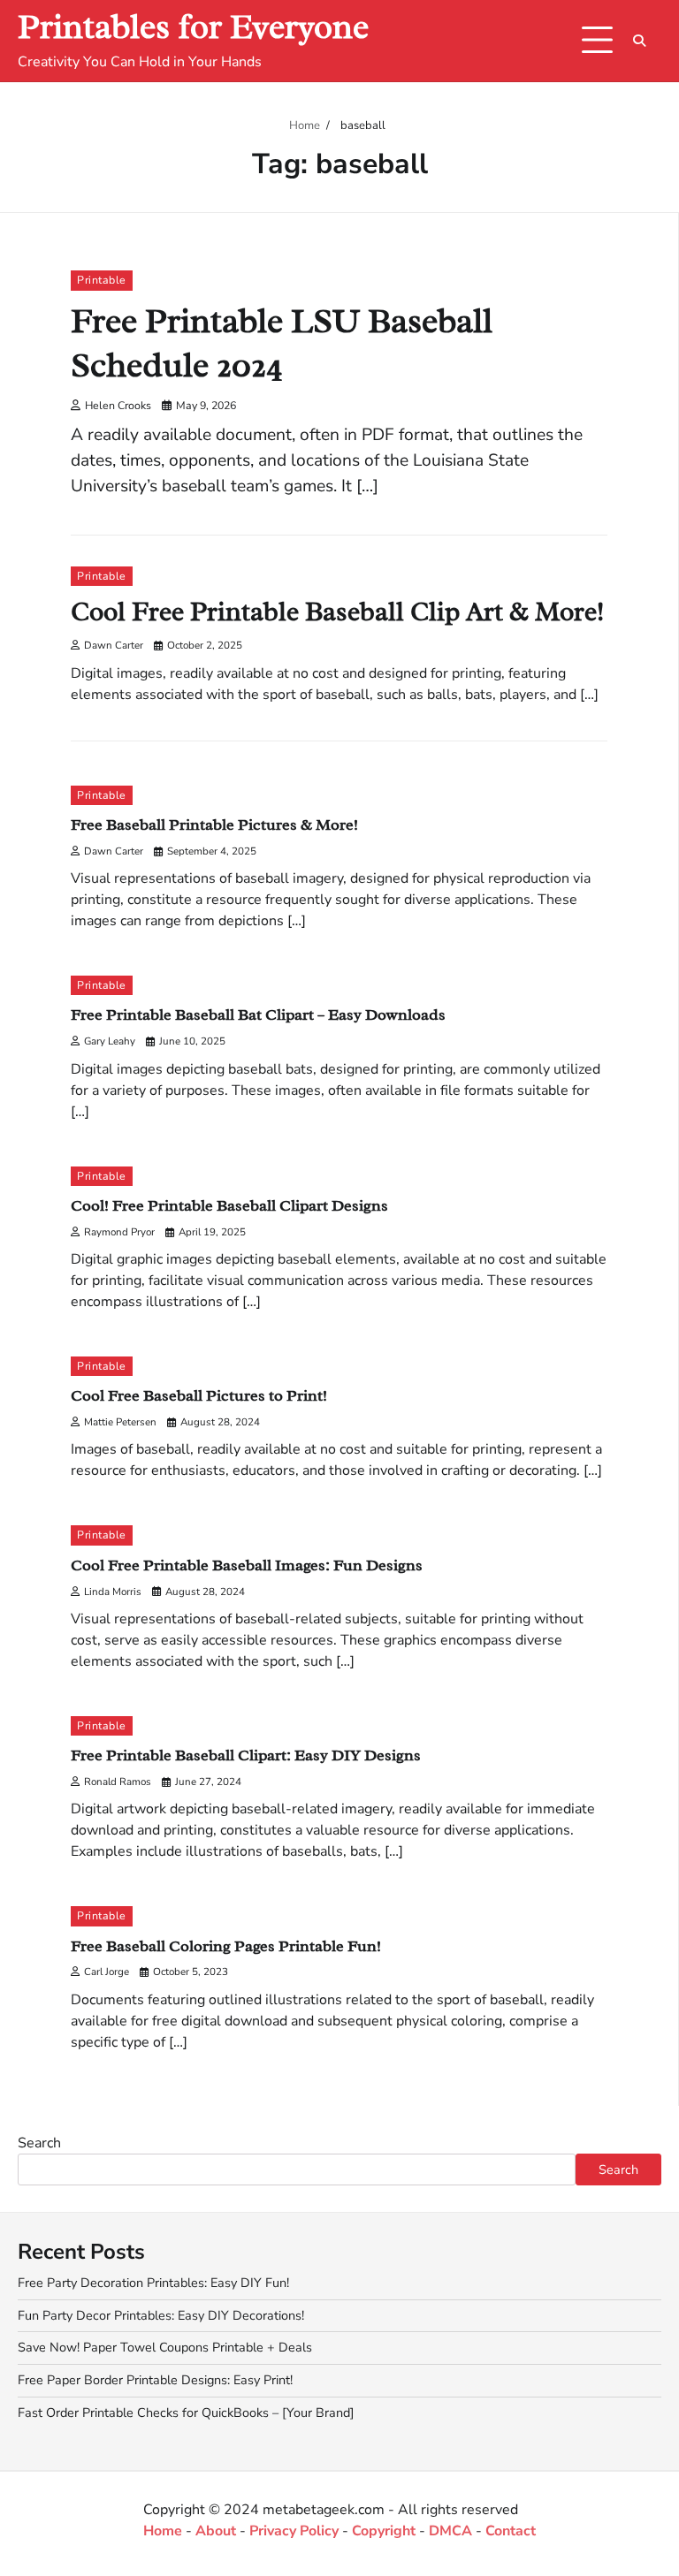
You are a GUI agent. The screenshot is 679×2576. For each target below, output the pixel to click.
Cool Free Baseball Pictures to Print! (199, 1395)
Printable (102, 280)
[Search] (639, 41)
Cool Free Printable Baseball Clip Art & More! (337, 612)
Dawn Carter (114, 645)
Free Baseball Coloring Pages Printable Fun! (226, 1945)
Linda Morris (113, 1592)
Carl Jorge (107, 1972)
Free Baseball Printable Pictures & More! (214, 824)
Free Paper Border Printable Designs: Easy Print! (155, 2380)
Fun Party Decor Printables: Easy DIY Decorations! (161, 2315)
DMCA (450, 2531)
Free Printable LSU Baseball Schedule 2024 (282, 343)
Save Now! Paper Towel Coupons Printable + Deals (165, 2347)
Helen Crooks (118, 405)
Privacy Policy (294, 2531)
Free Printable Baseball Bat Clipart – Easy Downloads (258, 1014)
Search (39, 2143)
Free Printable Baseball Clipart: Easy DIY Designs (246, 1755)
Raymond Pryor (119, 1232)
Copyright (384, 2531)
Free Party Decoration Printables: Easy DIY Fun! (153, 2283)
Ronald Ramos (118, 1782)
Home (163, 2531)
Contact (511, 2531)
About (216, 2531)
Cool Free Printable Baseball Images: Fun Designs (247, 1565)
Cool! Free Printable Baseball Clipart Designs (229, 1205)
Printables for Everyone (193, 27)
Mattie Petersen (120, 1422)
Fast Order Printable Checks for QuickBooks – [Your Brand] (186, 2413)
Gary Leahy (110, 1041)
